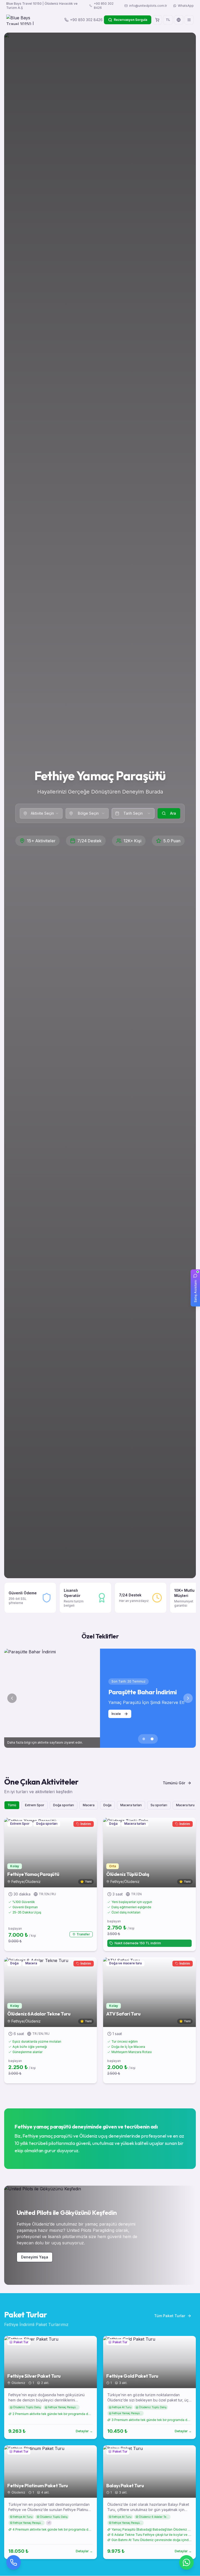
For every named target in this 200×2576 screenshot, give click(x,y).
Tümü (12, 1805)
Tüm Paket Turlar (170, 2316)
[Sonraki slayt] (188, 1698)
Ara (173, 813)
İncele (116, 1714)
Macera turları (131, 1805)
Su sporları (159, 1805)
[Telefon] (14, 2562)
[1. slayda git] (144, 1739)
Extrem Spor (35, 1805)
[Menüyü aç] (189, 20)
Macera (89, 1805)
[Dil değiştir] (179, 20)
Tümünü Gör (174, 1783)
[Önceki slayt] (12, 1698)
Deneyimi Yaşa (35, 2257)
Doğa (107, 1805)
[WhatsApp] (186, 2562)
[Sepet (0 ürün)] (157, 20)
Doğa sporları (64, 1805)
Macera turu (185, 1805)
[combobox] (41, 813)
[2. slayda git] (152, 1739)
